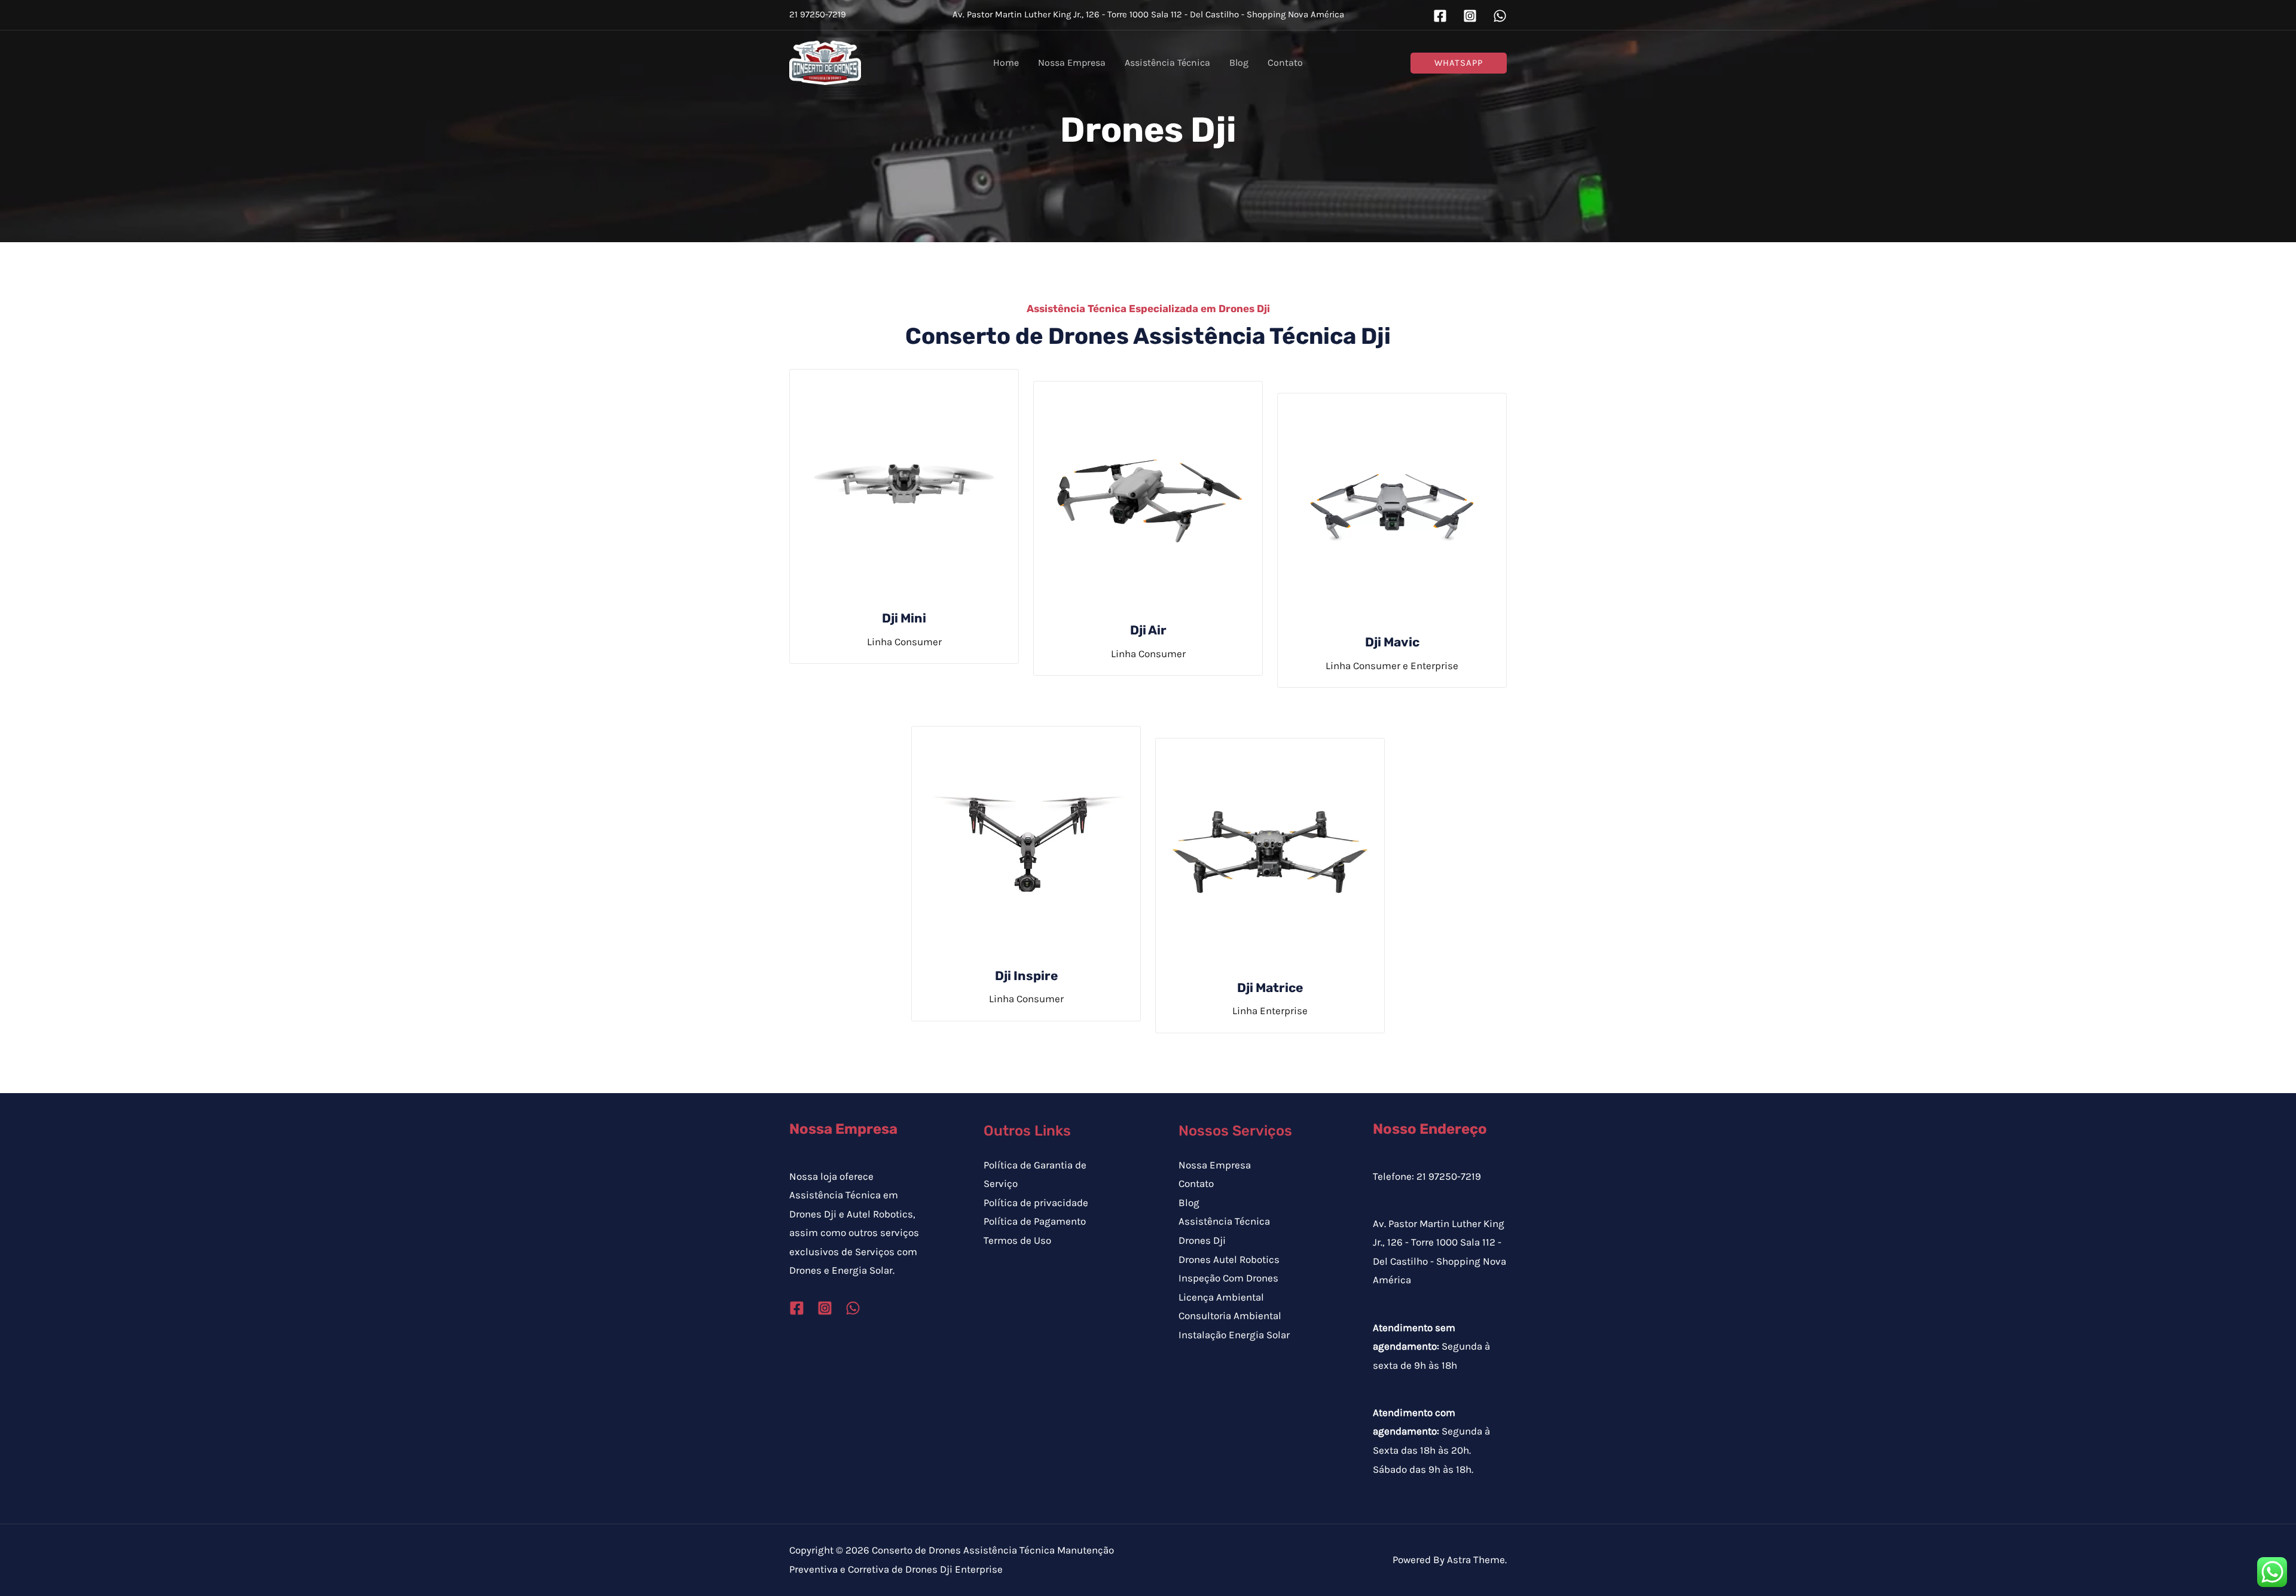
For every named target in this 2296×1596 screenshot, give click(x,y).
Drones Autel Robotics (1229, 1259)
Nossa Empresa (1215, 1165)
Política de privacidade (1036, 1203)
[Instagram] (1470, 16)
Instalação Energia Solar (1234, 1335)
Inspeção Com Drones (1228, 1278)
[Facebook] (1440, 16)
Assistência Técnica (1224, 1221)
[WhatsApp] (1500, 16)
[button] (1459, 63)
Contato (1196, 1183)
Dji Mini (904, 618)
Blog (1189, 1203)
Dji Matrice (1270, 988)
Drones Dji (1202, 1240)
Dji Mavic (1392, 642)
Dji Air (1148, 630)
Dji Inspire (1026, 976)
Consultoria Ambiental (1230, 1316)
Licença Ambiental (1221, 1297)
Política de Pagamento (1035, 1221)
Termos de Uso (1017, 1240)
